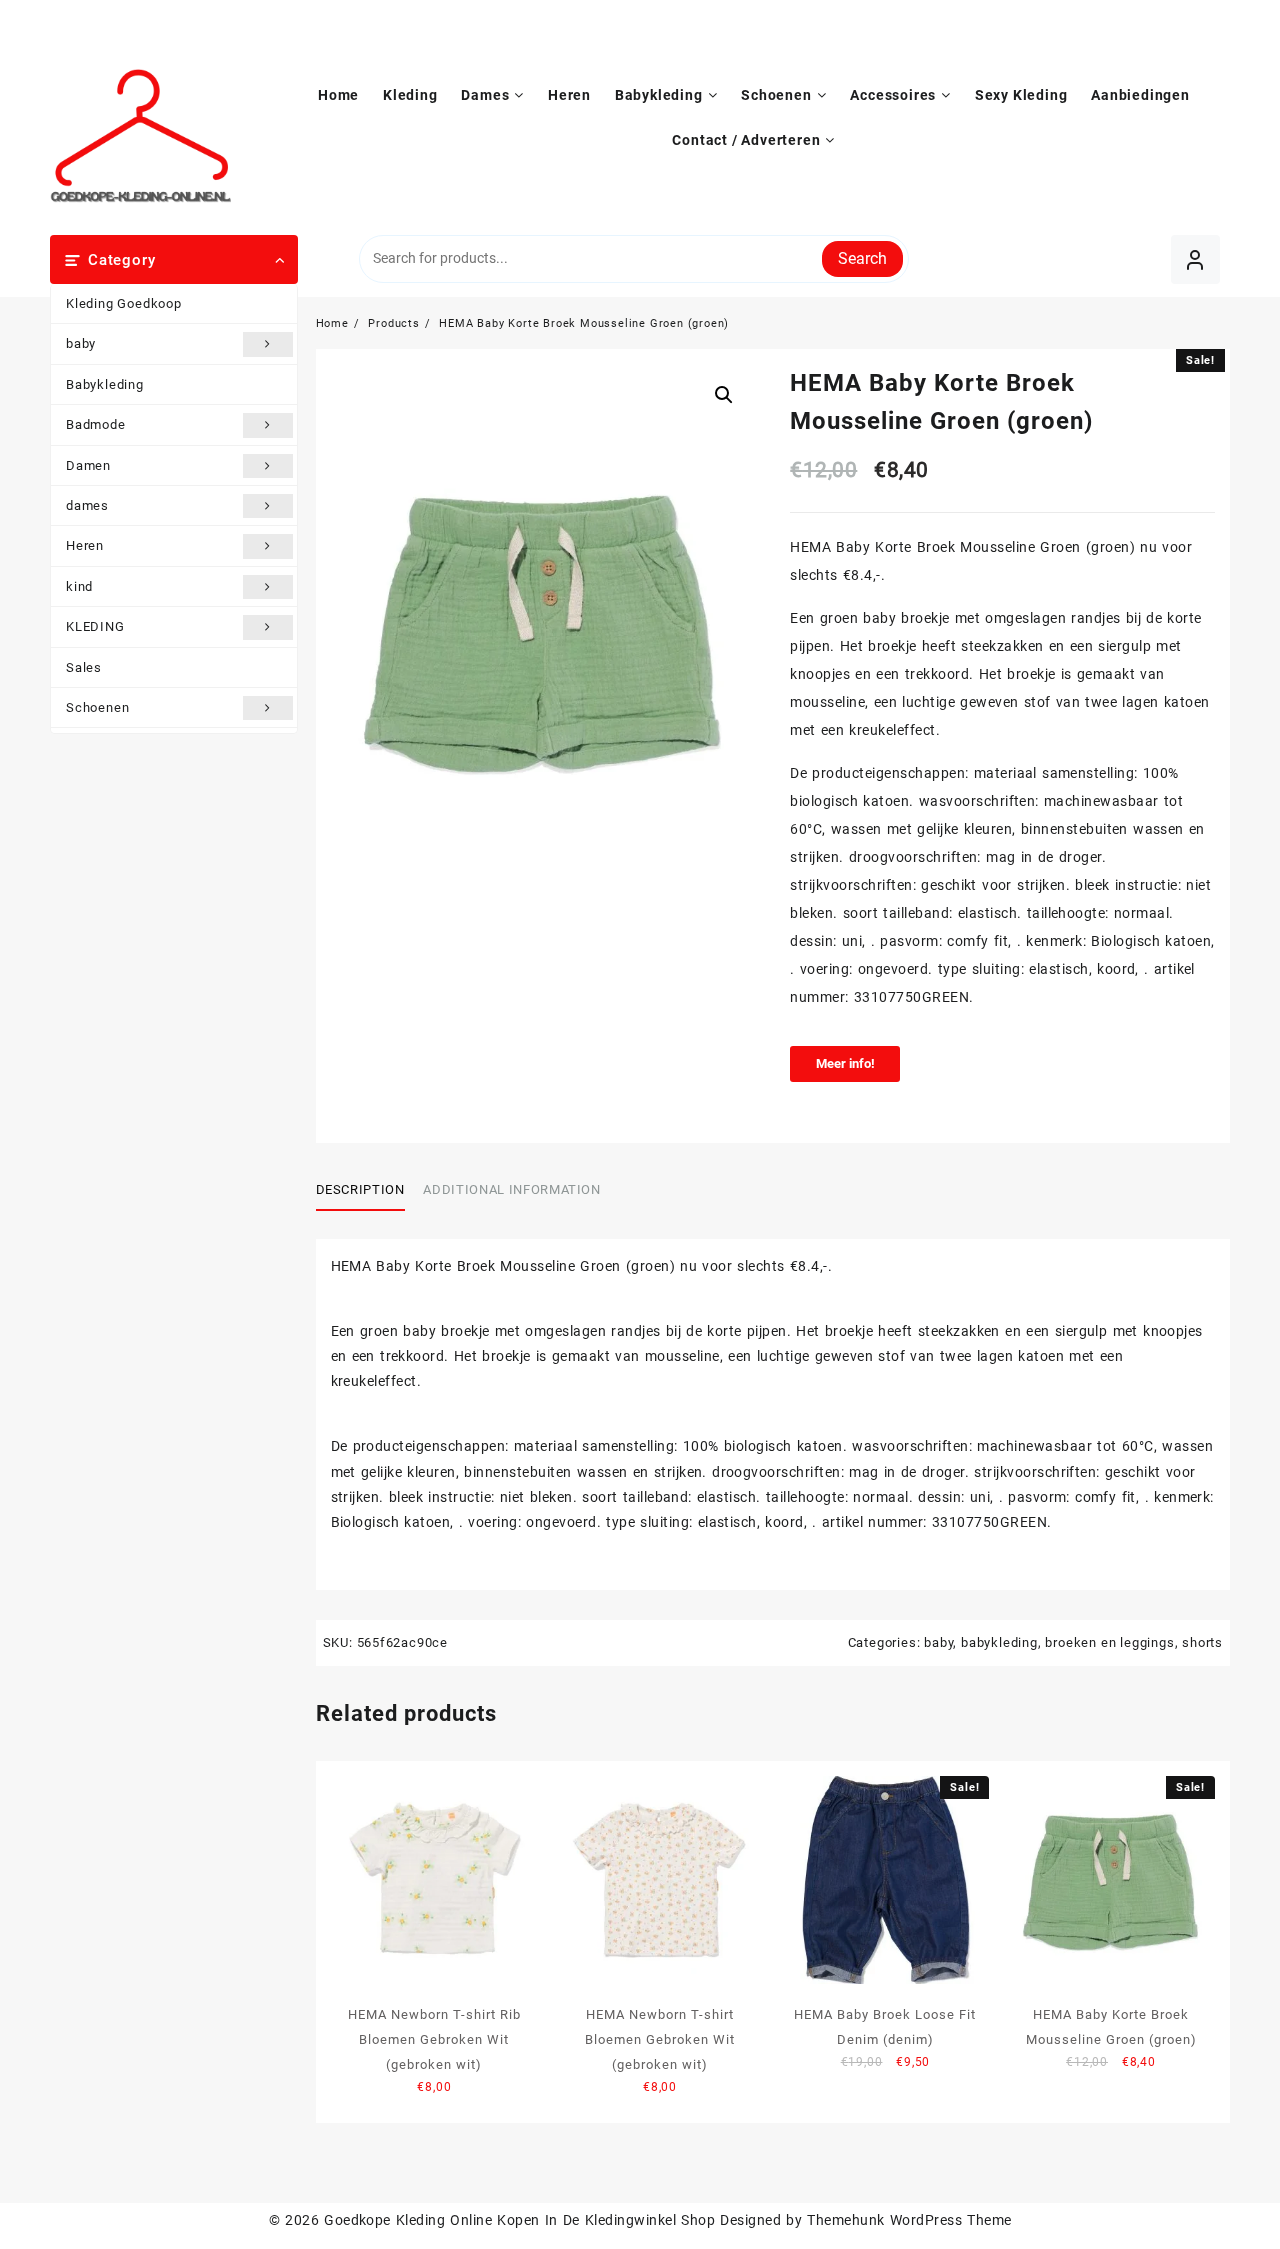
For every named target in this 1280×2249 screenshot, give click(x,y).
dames (87, 505)
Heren (85, 545)
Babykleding (105, 384)
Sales (84, 667)
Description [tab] (360, 1189)
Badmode (96, 424)
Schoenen (97, 707)
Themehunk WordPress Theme (909, 2220)
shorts (1202, 1642)
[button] (724, 395)
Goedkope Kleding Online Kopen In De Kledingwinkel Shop (519, 2220)
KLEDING (95, 626)
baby (81, 343)
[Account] (1195, 259)
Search (862, 258)
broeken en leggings (1109, 1642)
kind (79, 586)
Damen (88, 465)
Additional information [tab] (511, 1189)
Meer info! (845, 1063)
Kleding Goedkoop (124, 303)
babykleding (999, 1642)
